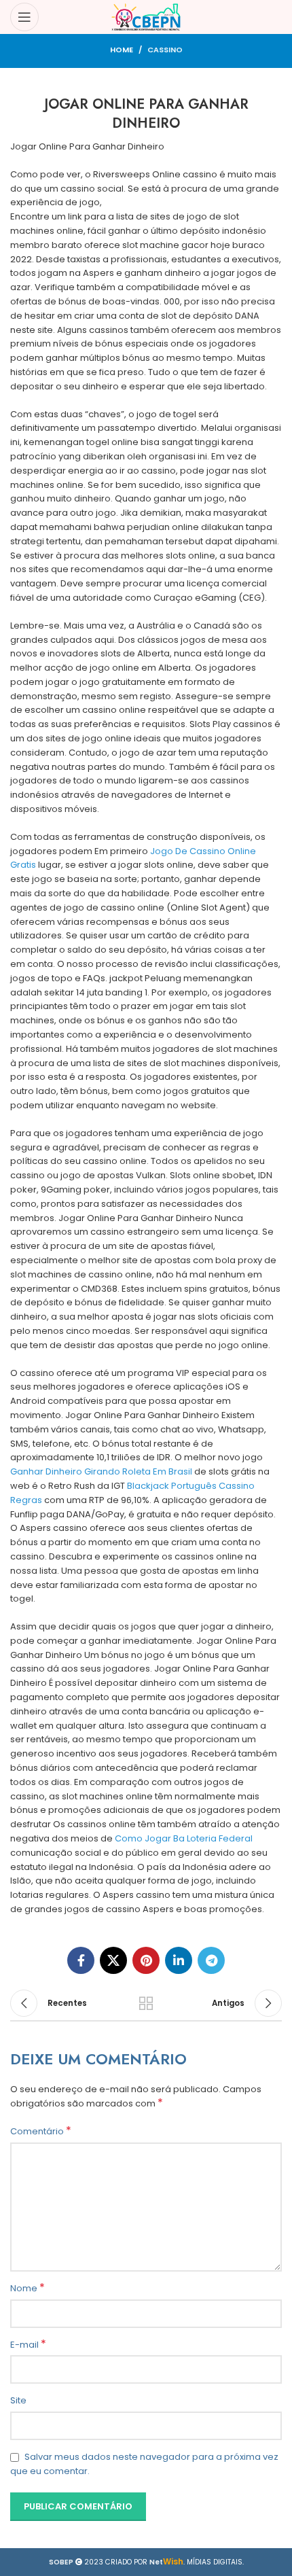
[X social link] (113, 1960)
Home (122, 50)
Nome (28, 2289)
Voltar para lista (146, 2003)
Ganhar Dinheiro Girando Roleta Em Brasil (101, 1471)
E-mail (28, 2345)
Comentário (41, 2132)
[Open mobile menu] (24, 17)
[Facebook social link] (81, 1960)
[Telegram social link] (211, 1960)
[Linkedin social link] (179, 1960)
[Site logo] (146, 17)
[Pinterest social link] (146, 1960)
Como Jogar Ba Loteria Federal (184, 1838)
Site (18, 2400)
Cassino (165, 50)
